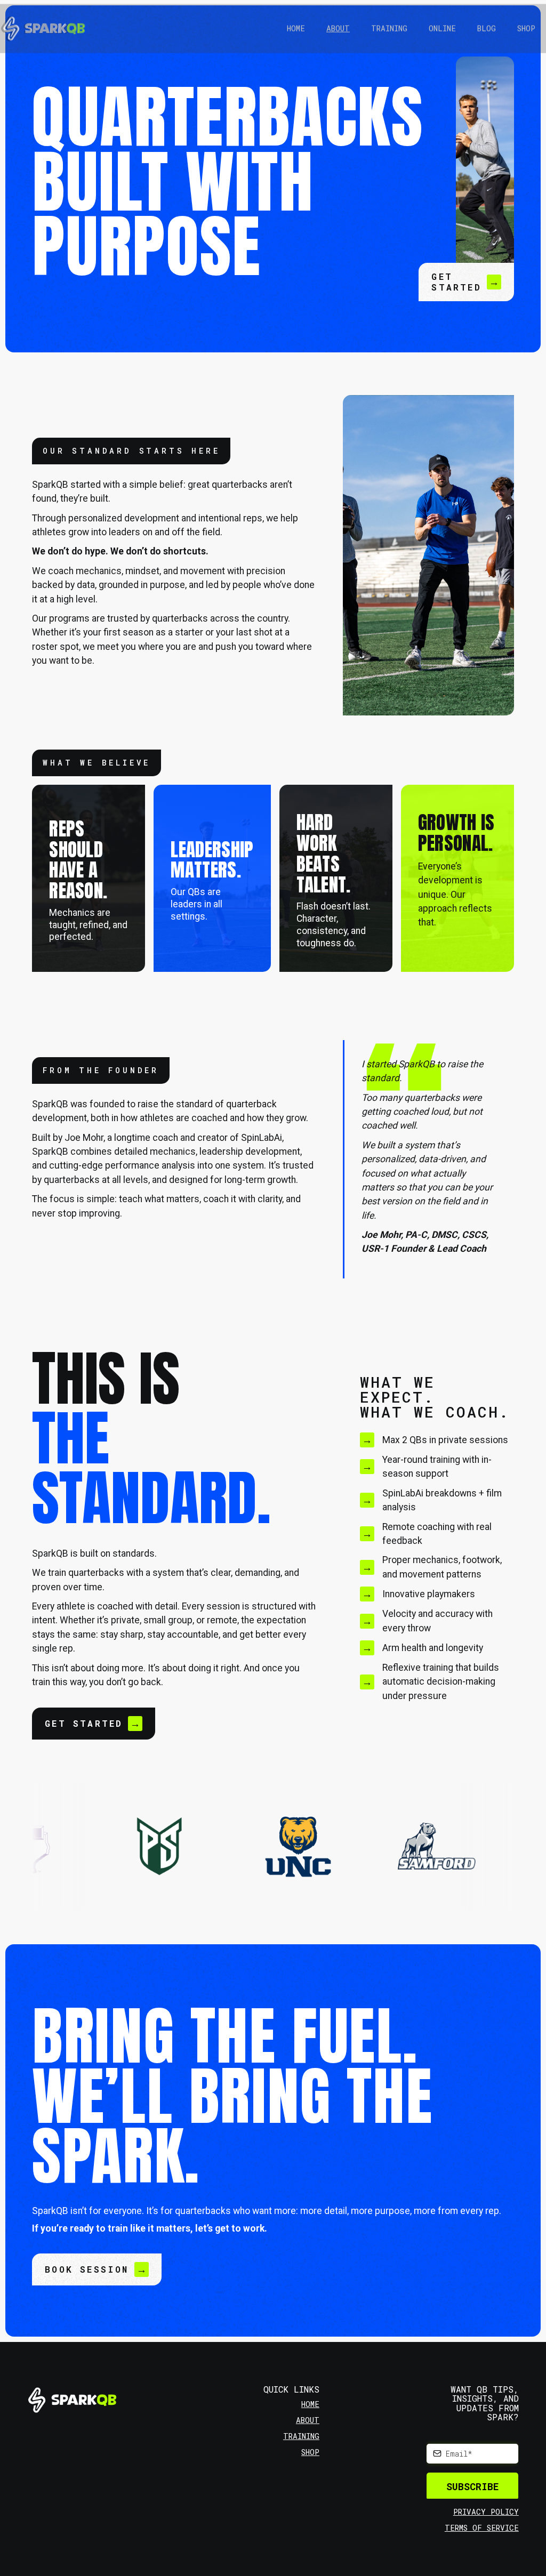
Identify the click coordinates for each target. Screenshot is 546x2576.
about (308, 2420)
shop (310, 2452)
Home (296, 29)
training (301, 2436)
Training (389, 29)
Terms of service (482, 2528)
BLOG (487, 29)
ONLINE (442, 29)
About (338, 29)
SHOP (526, 29)
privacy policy (486, 2512)
